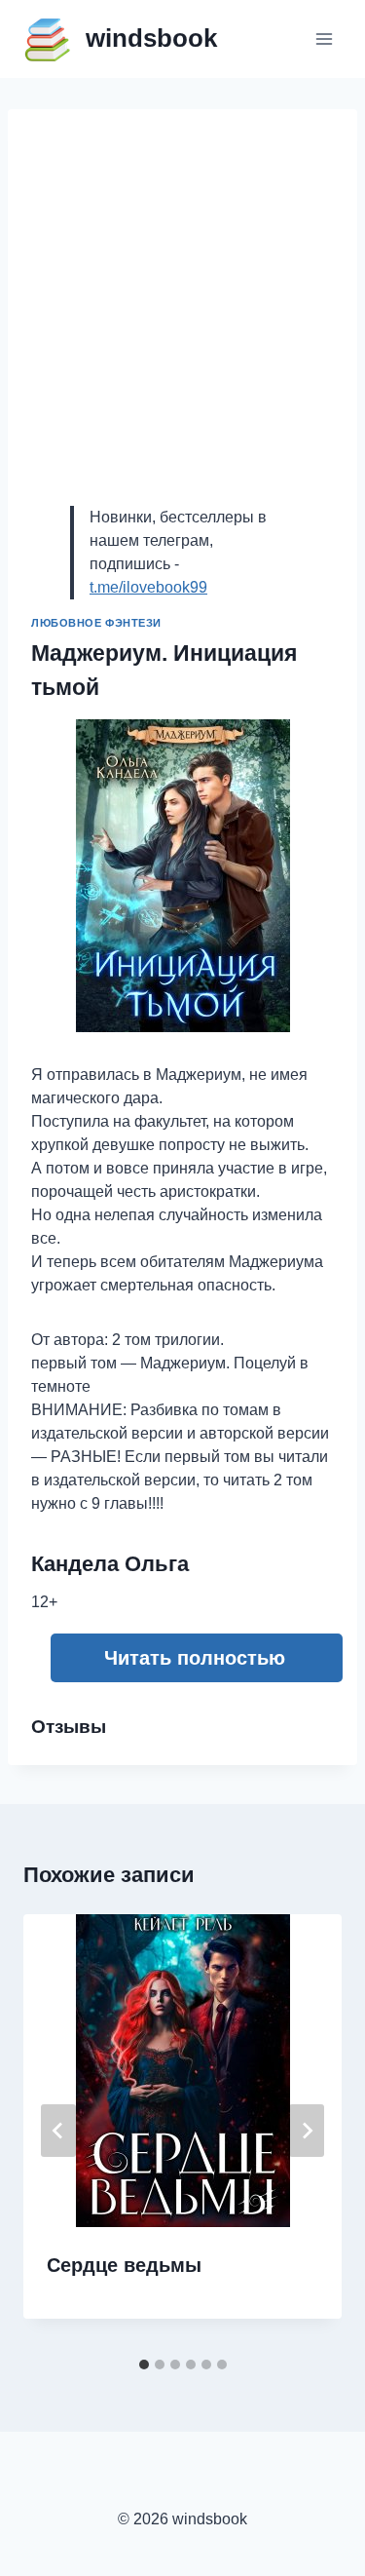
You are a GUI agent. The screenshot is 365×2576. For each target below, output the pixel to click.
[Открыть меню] (324, 38)
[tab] (144, 2365)
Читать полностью (195, 1658)
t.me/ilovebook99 (148, 587)
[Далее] (307, 2131)
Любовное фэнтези (96, 623)
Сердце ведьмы (124, 2265)
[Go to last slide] (58, 2131)
